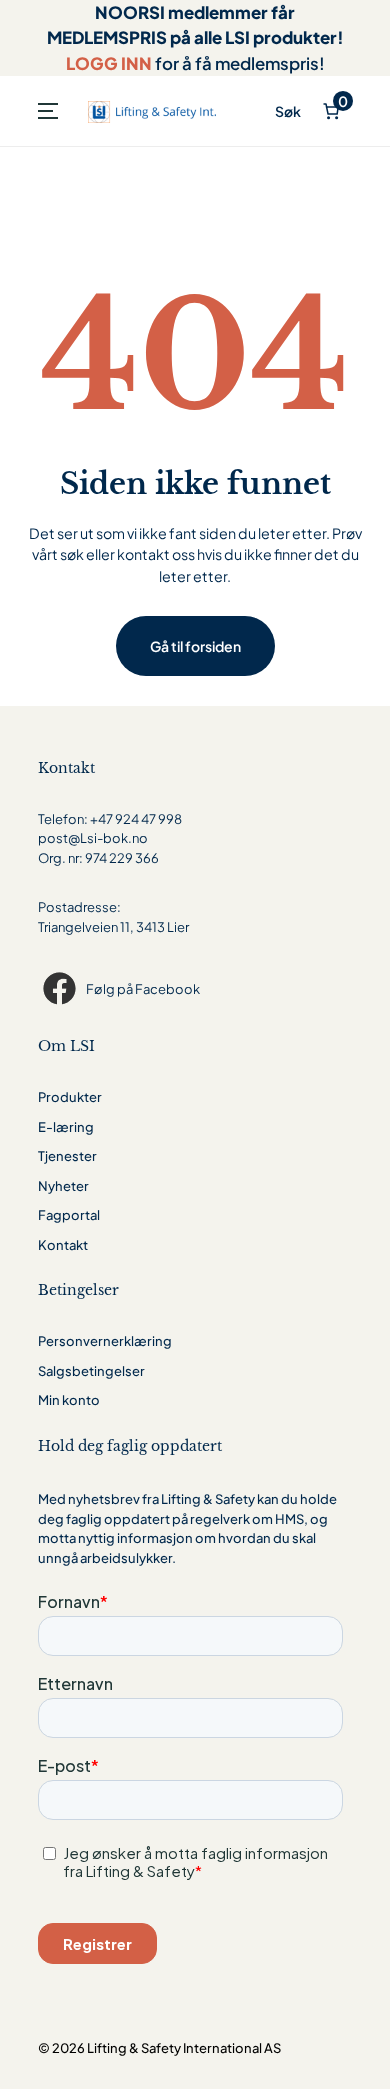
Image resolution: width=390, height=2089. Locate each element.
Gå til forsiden (195, 646)
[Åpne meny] (48, 111)
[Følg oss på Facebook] (62, 988)
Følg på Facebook (143, 989)
